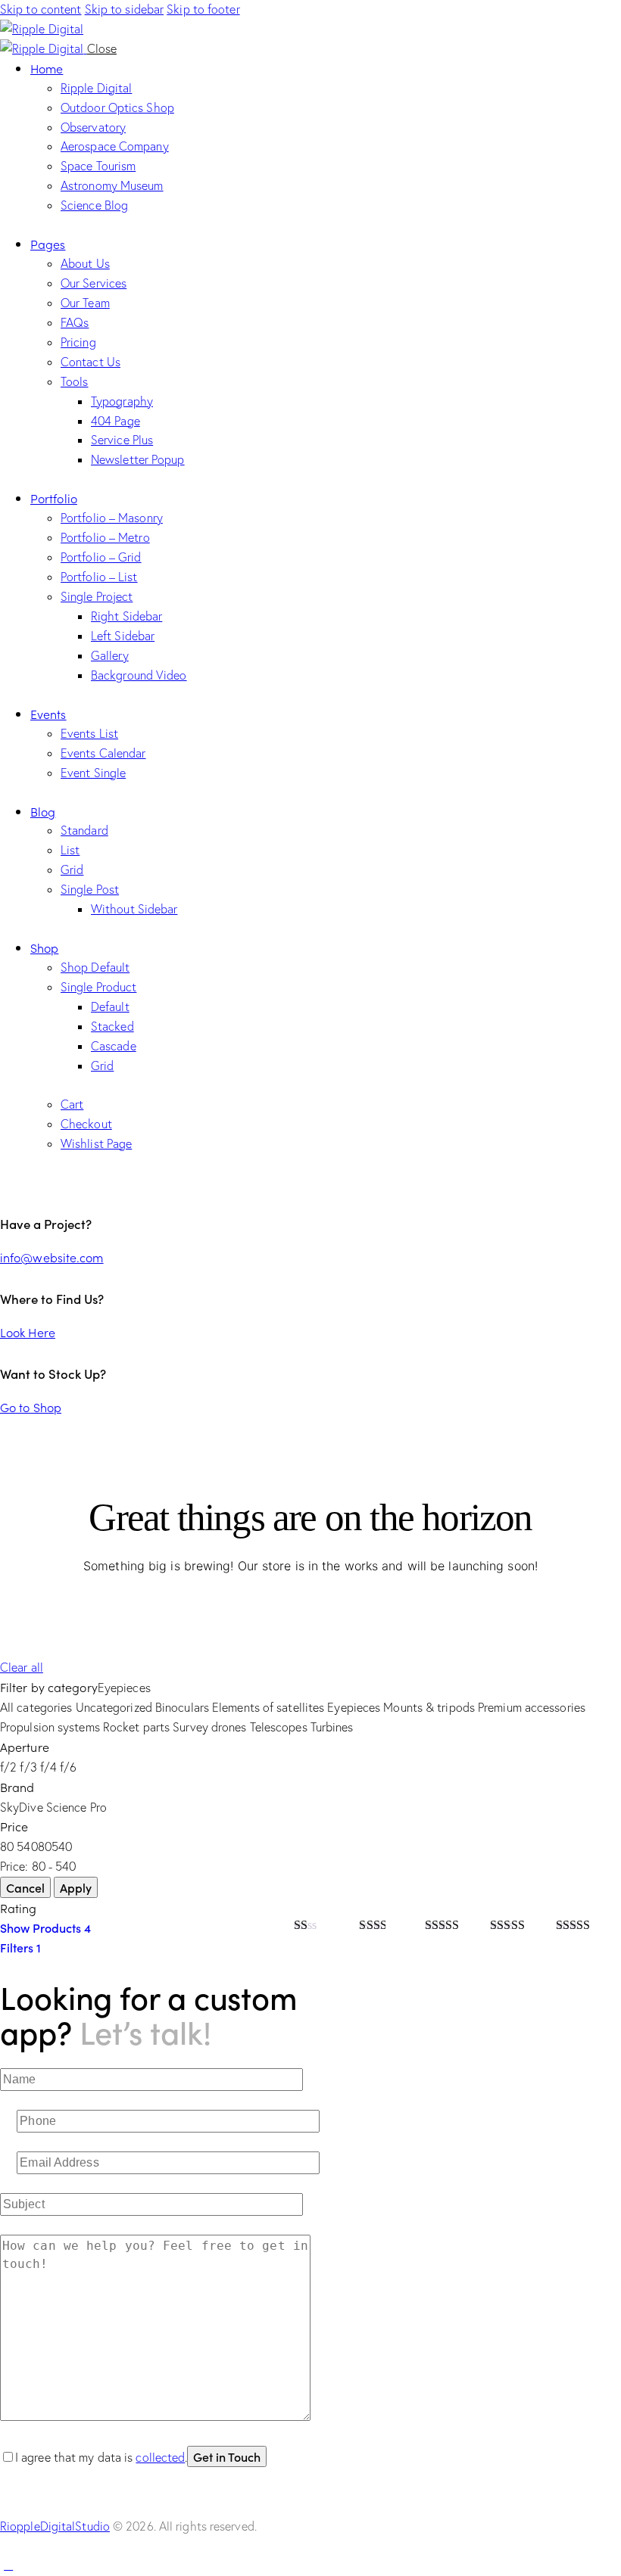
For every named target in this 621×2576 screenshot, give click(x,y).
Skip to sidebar (125, 9)
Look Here (28, 1332)
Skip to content (41, 9)
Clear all (22, 1667)
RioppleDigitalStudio (55, 2526)
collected (160, 2457)
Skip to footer (203, 9)
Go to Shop (31, 1407)
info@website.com (52, 1257)
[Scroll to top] (8, 2565)
